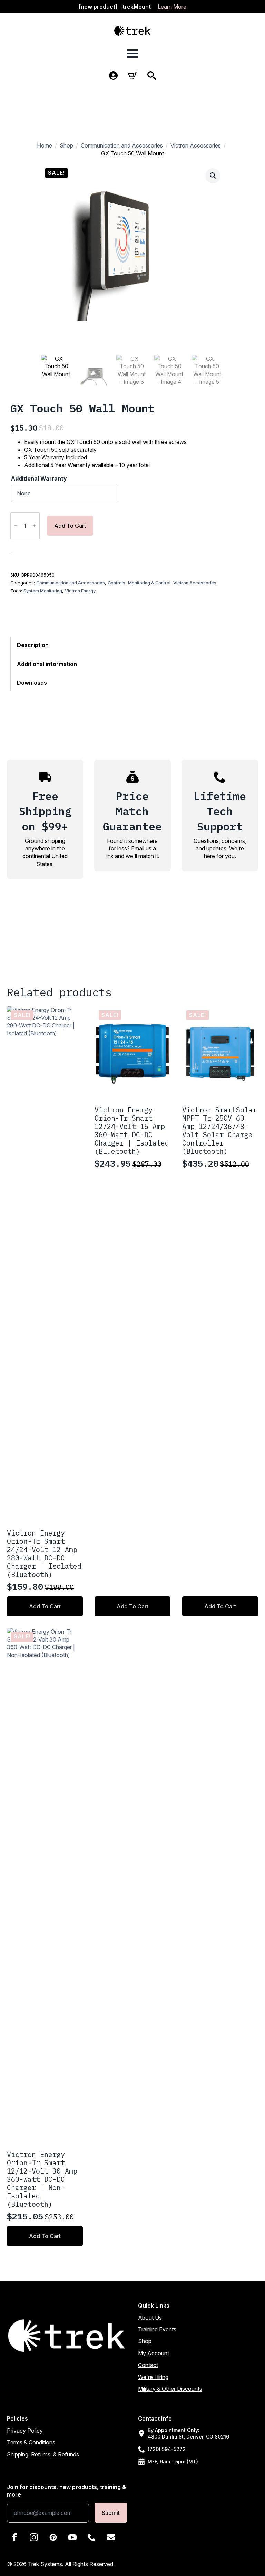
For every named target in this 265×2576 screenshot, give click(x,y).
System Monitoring (43, 591)
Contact (148, 2365)
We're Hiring (153, 2377)
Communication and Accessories (122, 145)
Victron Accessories (196, 145)
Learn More (172, 7)
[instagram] (34, 2537)
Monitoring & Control (149, 583)
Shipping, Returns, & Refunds (43, 2454)
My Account (154, 2353)
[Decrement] (16, 526)
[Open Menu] (132, 54)
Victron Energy (80, 591)
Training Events (157, 2329)
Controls (116, 583)
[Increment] (34, 526)
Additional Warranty (39, 478)
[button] (213, 175)
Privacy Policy (25, 2431)
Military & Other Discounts (170, 2389)
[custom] (53, 2537)
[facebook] (14, 2537)
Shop (66, 145)
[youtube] (72, 2537)
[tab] (47, 645)
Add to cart (70, 526)
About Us (150, 2318)
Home (45, 145)
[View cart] (132, 75)
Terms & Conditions (31, 2442)
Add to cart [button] (45, 1606)
